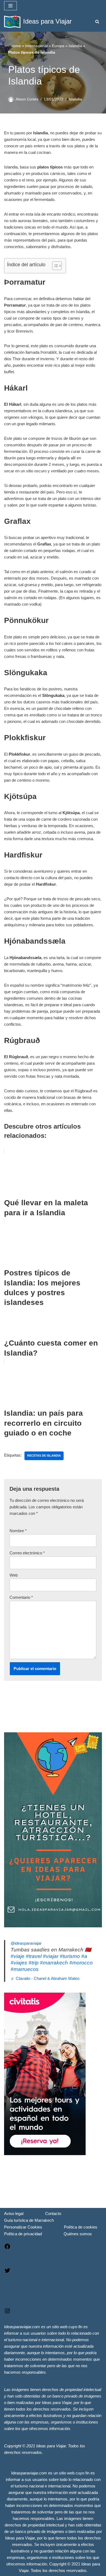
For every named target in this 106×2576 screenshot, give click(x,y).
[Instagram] (7, 2313)
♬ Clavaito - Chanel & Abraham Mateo (45, 1978)
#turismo (70, 1956)
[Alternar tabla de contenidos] (54, 266)
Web (14, 1575)
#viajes (19, 1963)
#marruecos (25, 1969)
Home (16, 46)
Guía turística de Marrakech (29, 2220)
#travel (34, 1956)
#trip (34, 1963)
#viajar (51, 1956)
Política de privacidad (23, 2234)
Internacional (36, 46)
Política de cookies (81, 2227)
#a (84, 1956)
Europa (58, 46)
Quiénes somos (78, 2234)
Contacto (53, 2213)
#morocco (81, 1963)
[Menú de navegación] (10, 6)
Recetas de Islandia (44, 1456)
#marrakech (54, 1963)
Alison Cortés (27, 99)
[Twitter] (7, 2272)
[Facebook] (7, 2248)
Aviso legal (14, 2213)
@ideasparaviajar (26, 1943)
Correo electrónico (27, 1553)
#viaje (18, 1956)
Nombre (18, 1531)
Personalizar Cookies (23, 2227)
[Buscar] (97, 22)
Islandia (75, 46)
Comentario (21, 1597)
